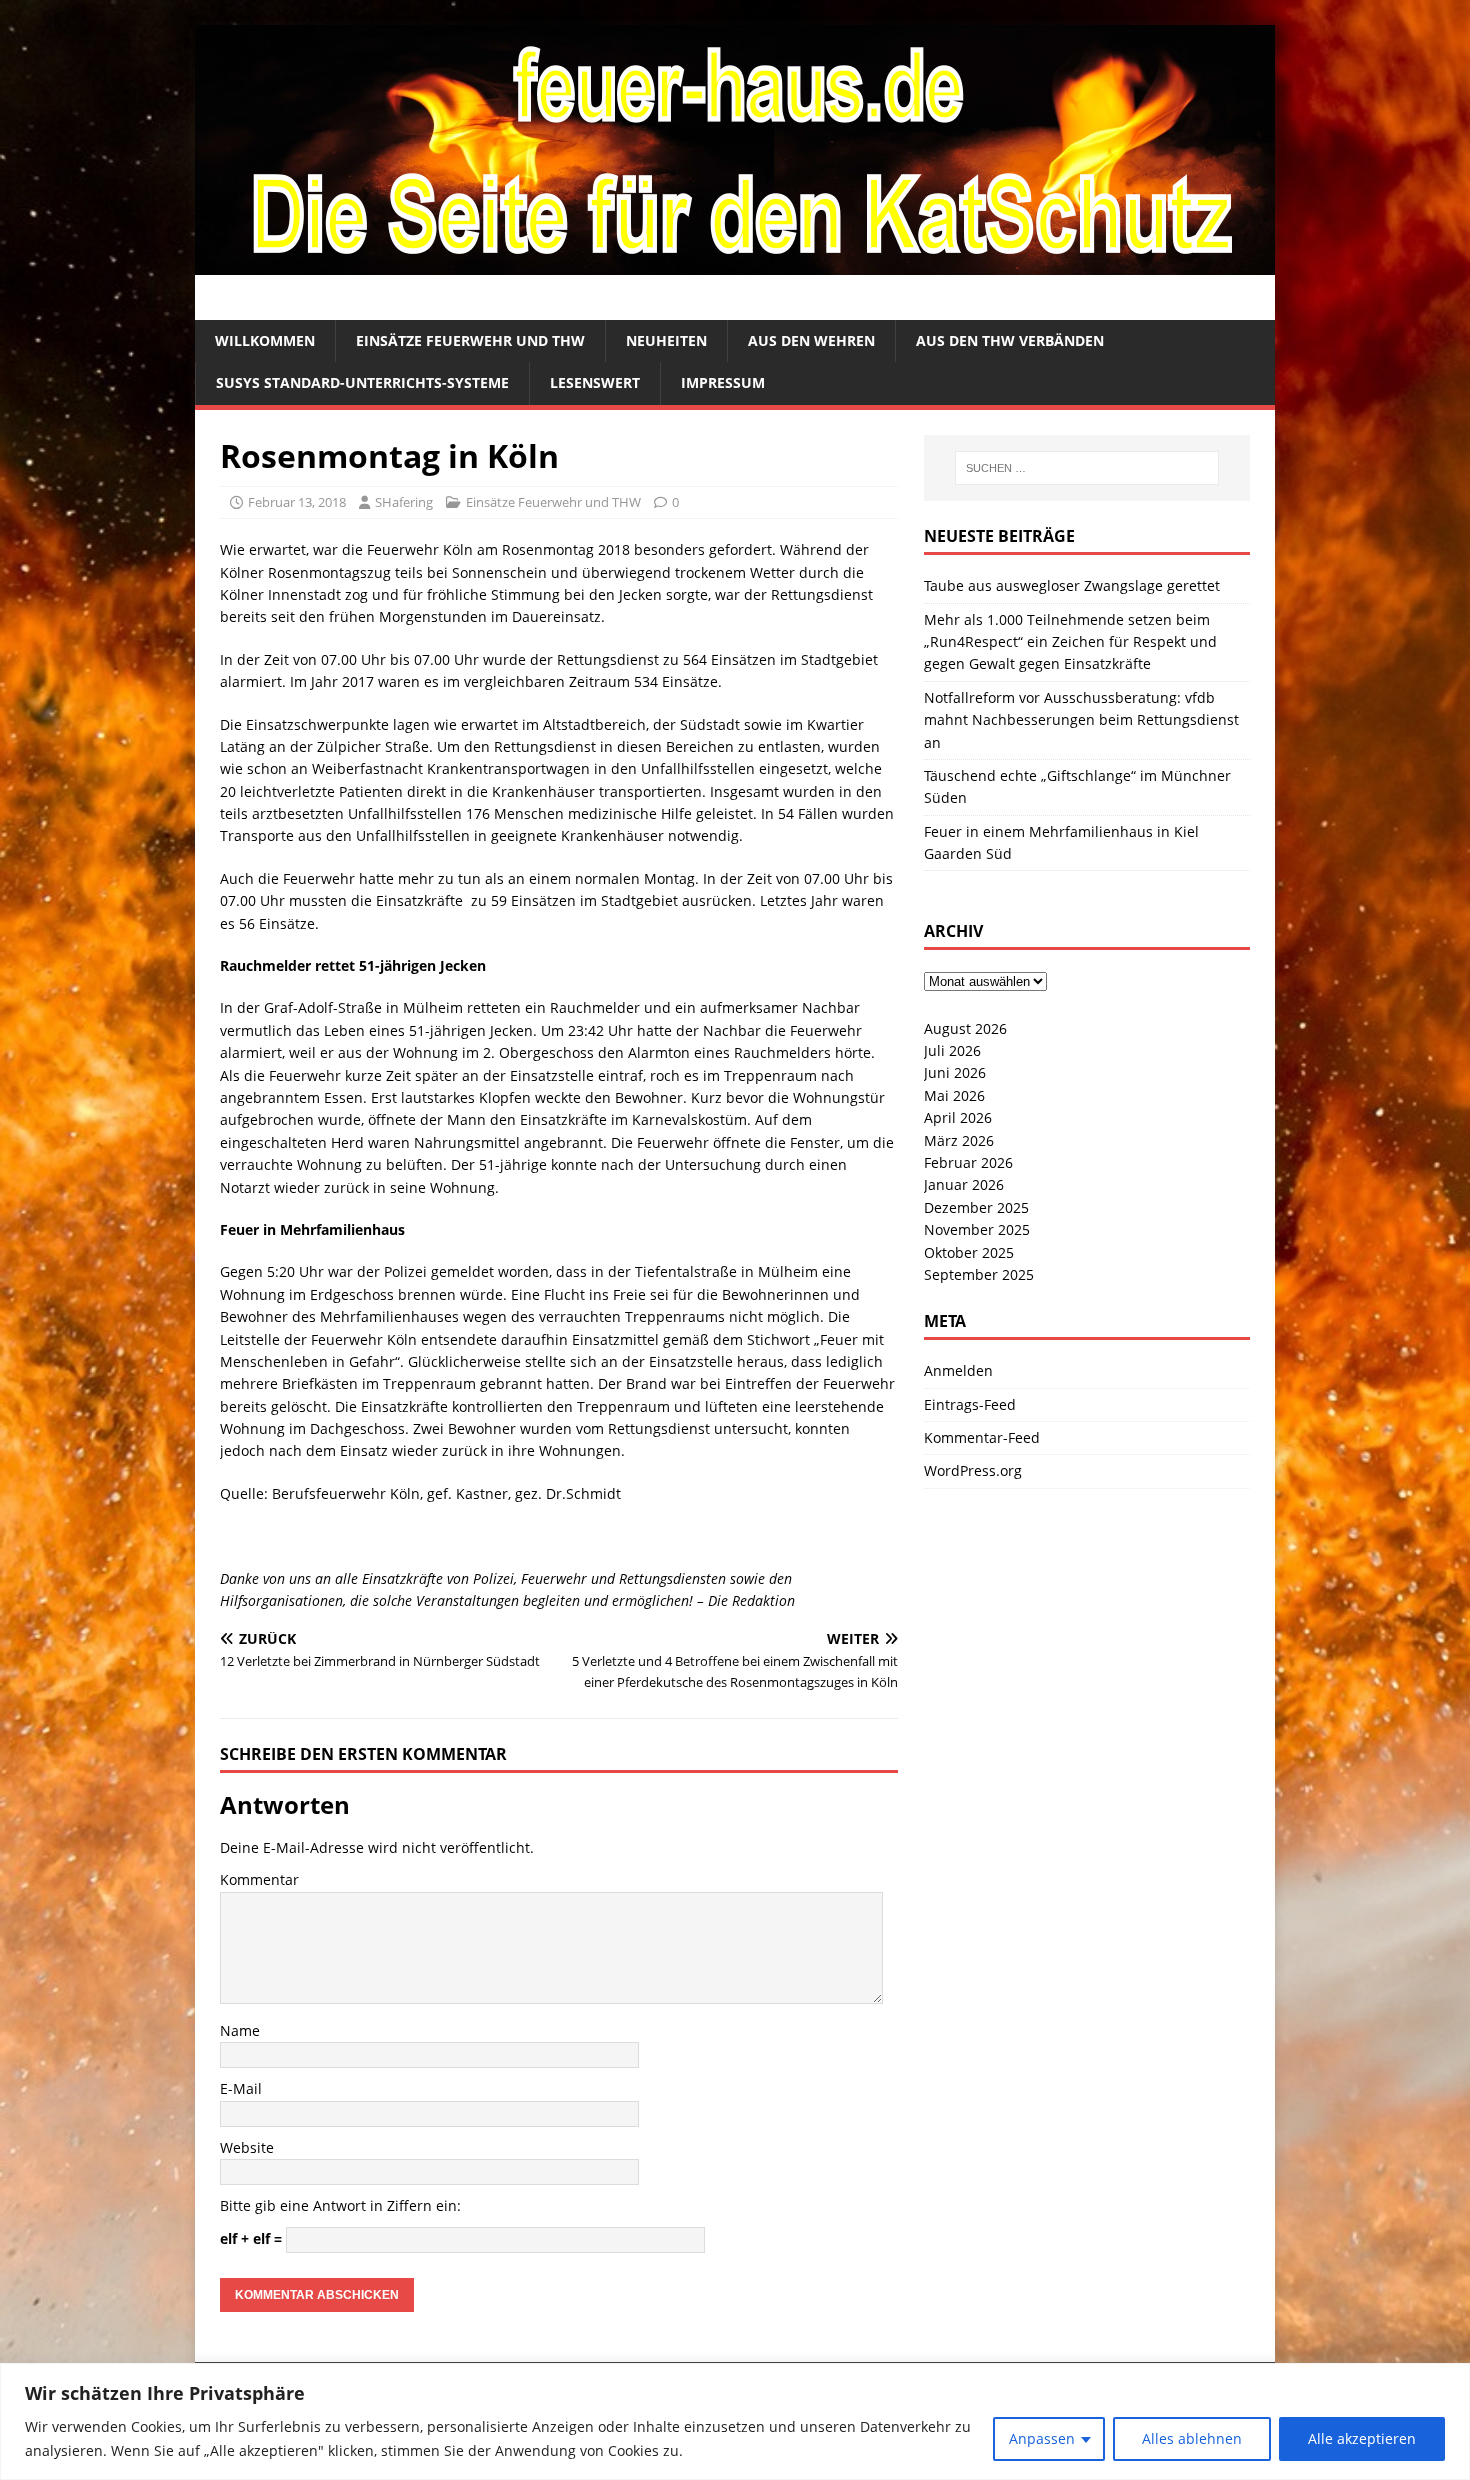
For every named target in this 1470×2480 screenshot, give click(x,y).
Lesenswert (595, 382)
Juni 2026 (955, 1072)
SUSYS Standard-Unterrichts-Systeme (362, 382)
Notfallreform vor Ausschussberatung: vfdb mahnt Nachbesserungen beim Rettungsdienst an (1081, 720)
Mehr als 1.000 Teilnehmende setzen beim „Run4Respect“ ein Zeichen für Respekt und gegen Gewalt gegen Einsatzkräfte (1070, 642)
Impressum (723, 382)
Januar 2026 (964, 1184)
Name (240, 2030)
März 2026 (959, 1140)
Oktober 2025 (969, 1252)
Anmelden (958, 1370)
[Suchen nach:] (1087, 468)
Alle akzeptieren (1362, 2438)
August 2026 (965, 1028)
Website (247, 2147)
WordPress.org (973, 1470)
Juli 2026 (952, 1050)
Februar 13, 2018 (297, 502)
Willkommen (265, 340)
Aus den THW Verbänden (1010, 340)
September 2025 (979, 1274)
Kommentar (259, 1879)
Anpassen (1042, 2438)
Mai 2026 (954, 1095)
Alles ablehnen (1192, 2438)
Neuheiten (666, 340)
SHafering (404, 502)
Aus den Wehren (811, 340)
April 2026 (958, 1117)
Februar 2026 (968, 1162)
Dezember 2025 (976, 1207)
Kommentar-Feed (982, 1437)
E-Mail (241, 2088)
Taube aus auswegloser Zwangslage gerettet (1072, 585)
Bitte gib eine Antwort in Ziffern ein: (340, 2205)
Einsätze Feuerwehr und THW (470, 340)
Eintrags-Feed (970, 1404)
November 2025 (977, 1229)
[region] (735, 2421)
